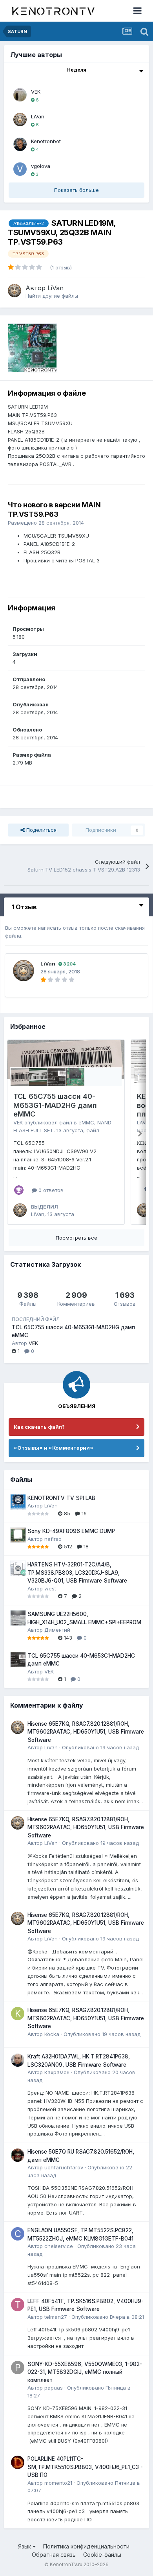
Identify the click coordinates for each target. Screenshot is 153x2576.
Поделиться (41, 830)
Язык (25, 2546)
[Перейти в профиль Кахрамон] (18, 2060)
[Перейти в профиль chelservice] (18, 2234)
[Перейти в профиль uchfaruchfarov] (18, 2155)
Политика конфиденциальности (86, 2546)
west (50, 1588)
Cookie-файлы (102, 2555)
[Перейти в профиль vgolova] (20, 169)
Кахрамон (57, 2072)
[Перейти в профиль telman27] (18, 2305)
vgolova (41, 166)
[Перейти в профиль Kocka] (18, 2014)
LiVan (38, 116)
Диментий (57, 1630)
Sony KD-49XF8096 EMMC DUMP (71, 1531)
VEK (36, 92)
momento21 (58, 2483)
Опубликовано (100, 1747)
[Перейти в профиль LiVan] (20, 120)
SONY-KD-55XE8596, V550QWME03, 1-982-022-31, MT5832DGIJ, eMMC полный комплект (85, 2372)
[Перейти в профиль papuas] (18, 2368)
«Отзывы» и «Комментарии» (54, 1448)
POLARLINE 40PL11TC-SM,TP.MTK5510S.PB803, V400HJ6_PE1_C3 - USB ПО (85, 2467)
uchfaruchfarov (64, 2167)
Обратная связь (54, 2555)
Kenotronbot (46, 141)
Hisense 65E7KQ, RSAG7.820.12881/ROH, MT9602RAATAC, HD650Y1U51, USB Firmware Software (86, 1732)
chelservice (59, 2246)
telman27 (56, 2317)
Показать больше (76, 190)
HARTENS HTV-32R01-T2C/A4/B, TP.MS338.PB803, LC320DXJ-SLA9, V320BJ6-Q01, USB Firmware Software (77, 1573)
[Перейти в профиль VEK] (20, 95)
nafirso (53, 1539)
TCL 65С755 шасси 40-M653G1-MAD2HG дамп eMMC (55, 1105)
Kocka (52, 2034)
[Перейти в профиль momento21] (18, 2462)
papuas (54, 2388)
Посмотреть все (76, 1238)
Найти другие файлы (52, 296)
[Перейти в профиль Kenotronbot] (20, 144)
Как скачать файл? (39, 1427)
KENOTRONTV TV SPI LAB (61, 1498)
